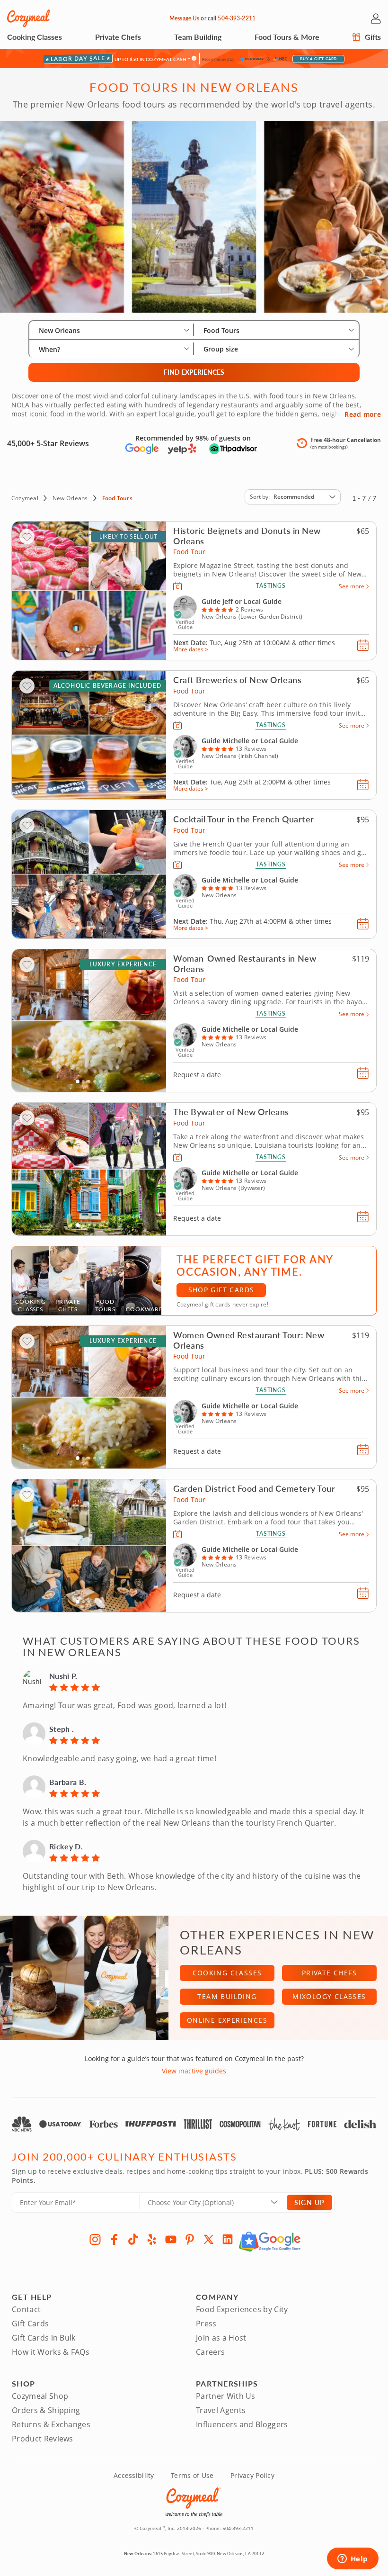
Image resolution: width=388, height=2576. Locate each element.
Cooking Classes (35, 37)
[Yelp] (152, 2239)
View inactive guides (194, 2071)
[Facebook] (114, 2239)
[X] (209, 2239)
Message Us (184, 18)
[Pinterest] (190, 2239)
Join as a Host (221, 2338)
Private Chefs (118, 37)
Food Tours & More (287, 37)
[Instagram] (95, 2239)
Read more (363, 414)
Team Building (198, 37)
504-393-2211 (236, 18)
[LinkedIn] (228, 2239)
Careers (210, 2352)
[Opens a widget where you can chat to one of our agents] (353, 2559)
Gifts (372, 37)
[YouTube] (171, 2239)
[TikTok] (133, 2239)
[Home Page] (28, 18)
